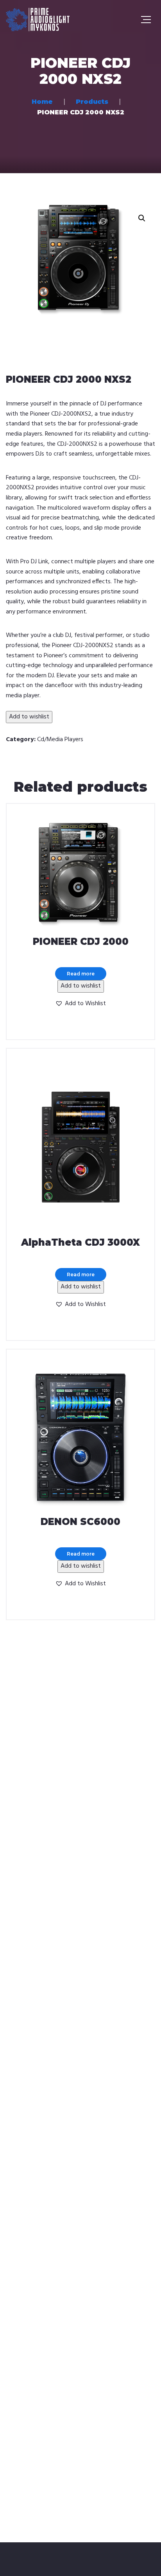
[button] (142, 218)
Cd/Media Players (60, 740)
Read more (81, 974)
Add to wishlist (29, 717)
